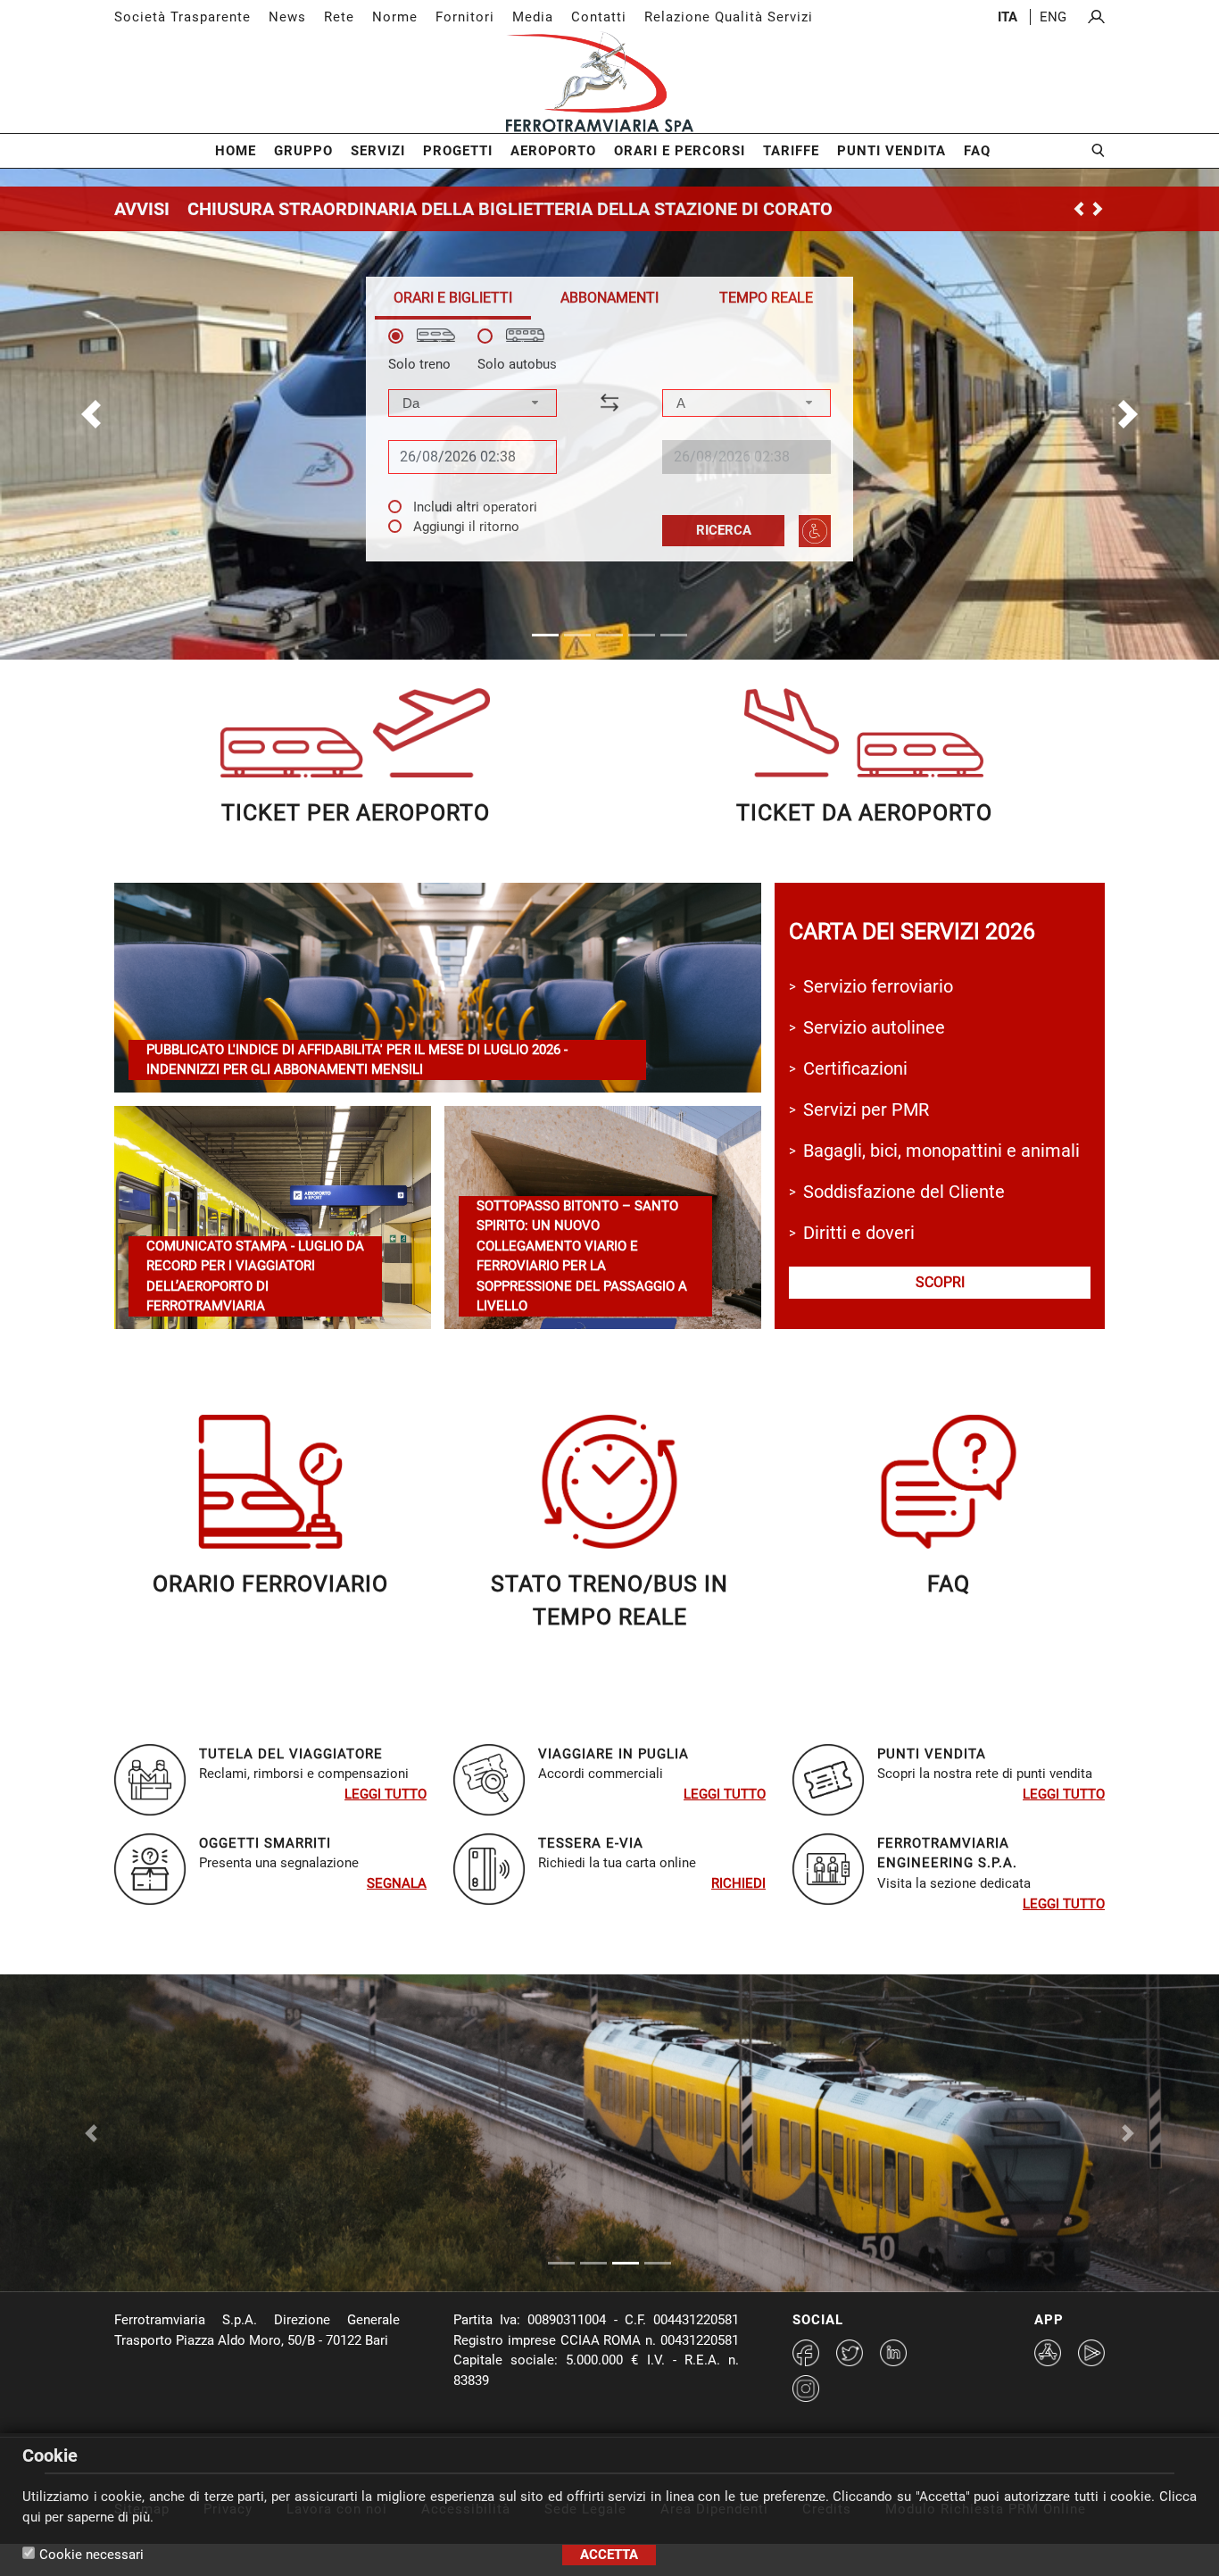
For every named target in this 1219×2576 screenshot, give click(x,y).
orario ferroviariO (270, 1584)
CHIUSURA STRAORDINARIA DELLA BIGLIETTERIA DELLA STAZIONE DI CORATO (510, 209)
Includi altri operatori (475, 507)
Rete (339, 17)
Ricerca (724, 530)
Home (236, 151)
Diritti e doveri (859, 1233)
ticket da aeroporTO (864, 813)
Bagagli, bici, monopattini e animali (941, 1151)
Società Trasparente (182, 17)
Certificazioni (855, 1068)
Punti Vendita (891, 151)
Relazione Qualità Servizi (729, 17)
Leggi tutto (386, 1794)
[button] (91, 414)
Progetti (458, 151)
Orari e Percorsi (680, 151)
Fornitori (465, 17)
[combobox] (473, 403)
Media (533, 17)
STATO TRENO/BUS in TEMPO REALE (609, 1601)
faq (949, 1584)
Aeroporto (553, 151)
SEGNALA (397, 1883)
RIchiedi (738, 1883)
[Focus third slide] (626, 2231)
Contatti (599, 17)
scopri (940, 1282)
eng (1053, 17)
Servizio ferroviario (878, 986)
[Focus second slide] (593, 2231)
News (287, 17)
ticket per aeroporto (356, 813)
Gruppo (303, 151)
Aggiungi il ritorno (466, 527)
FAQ (977, 151)
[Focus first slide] (561, 2231)
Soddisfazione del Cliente (904, 1192)
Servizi (378, 151)
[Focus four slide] (658, 2231)
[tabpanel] (609, 438)
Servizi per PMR (866, 1109)
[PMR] (815, 531)
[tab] (453, 298)
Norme (395, 17)
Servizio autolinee (874, 1027)
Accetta (609, 2555)
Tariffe (791, 151)
